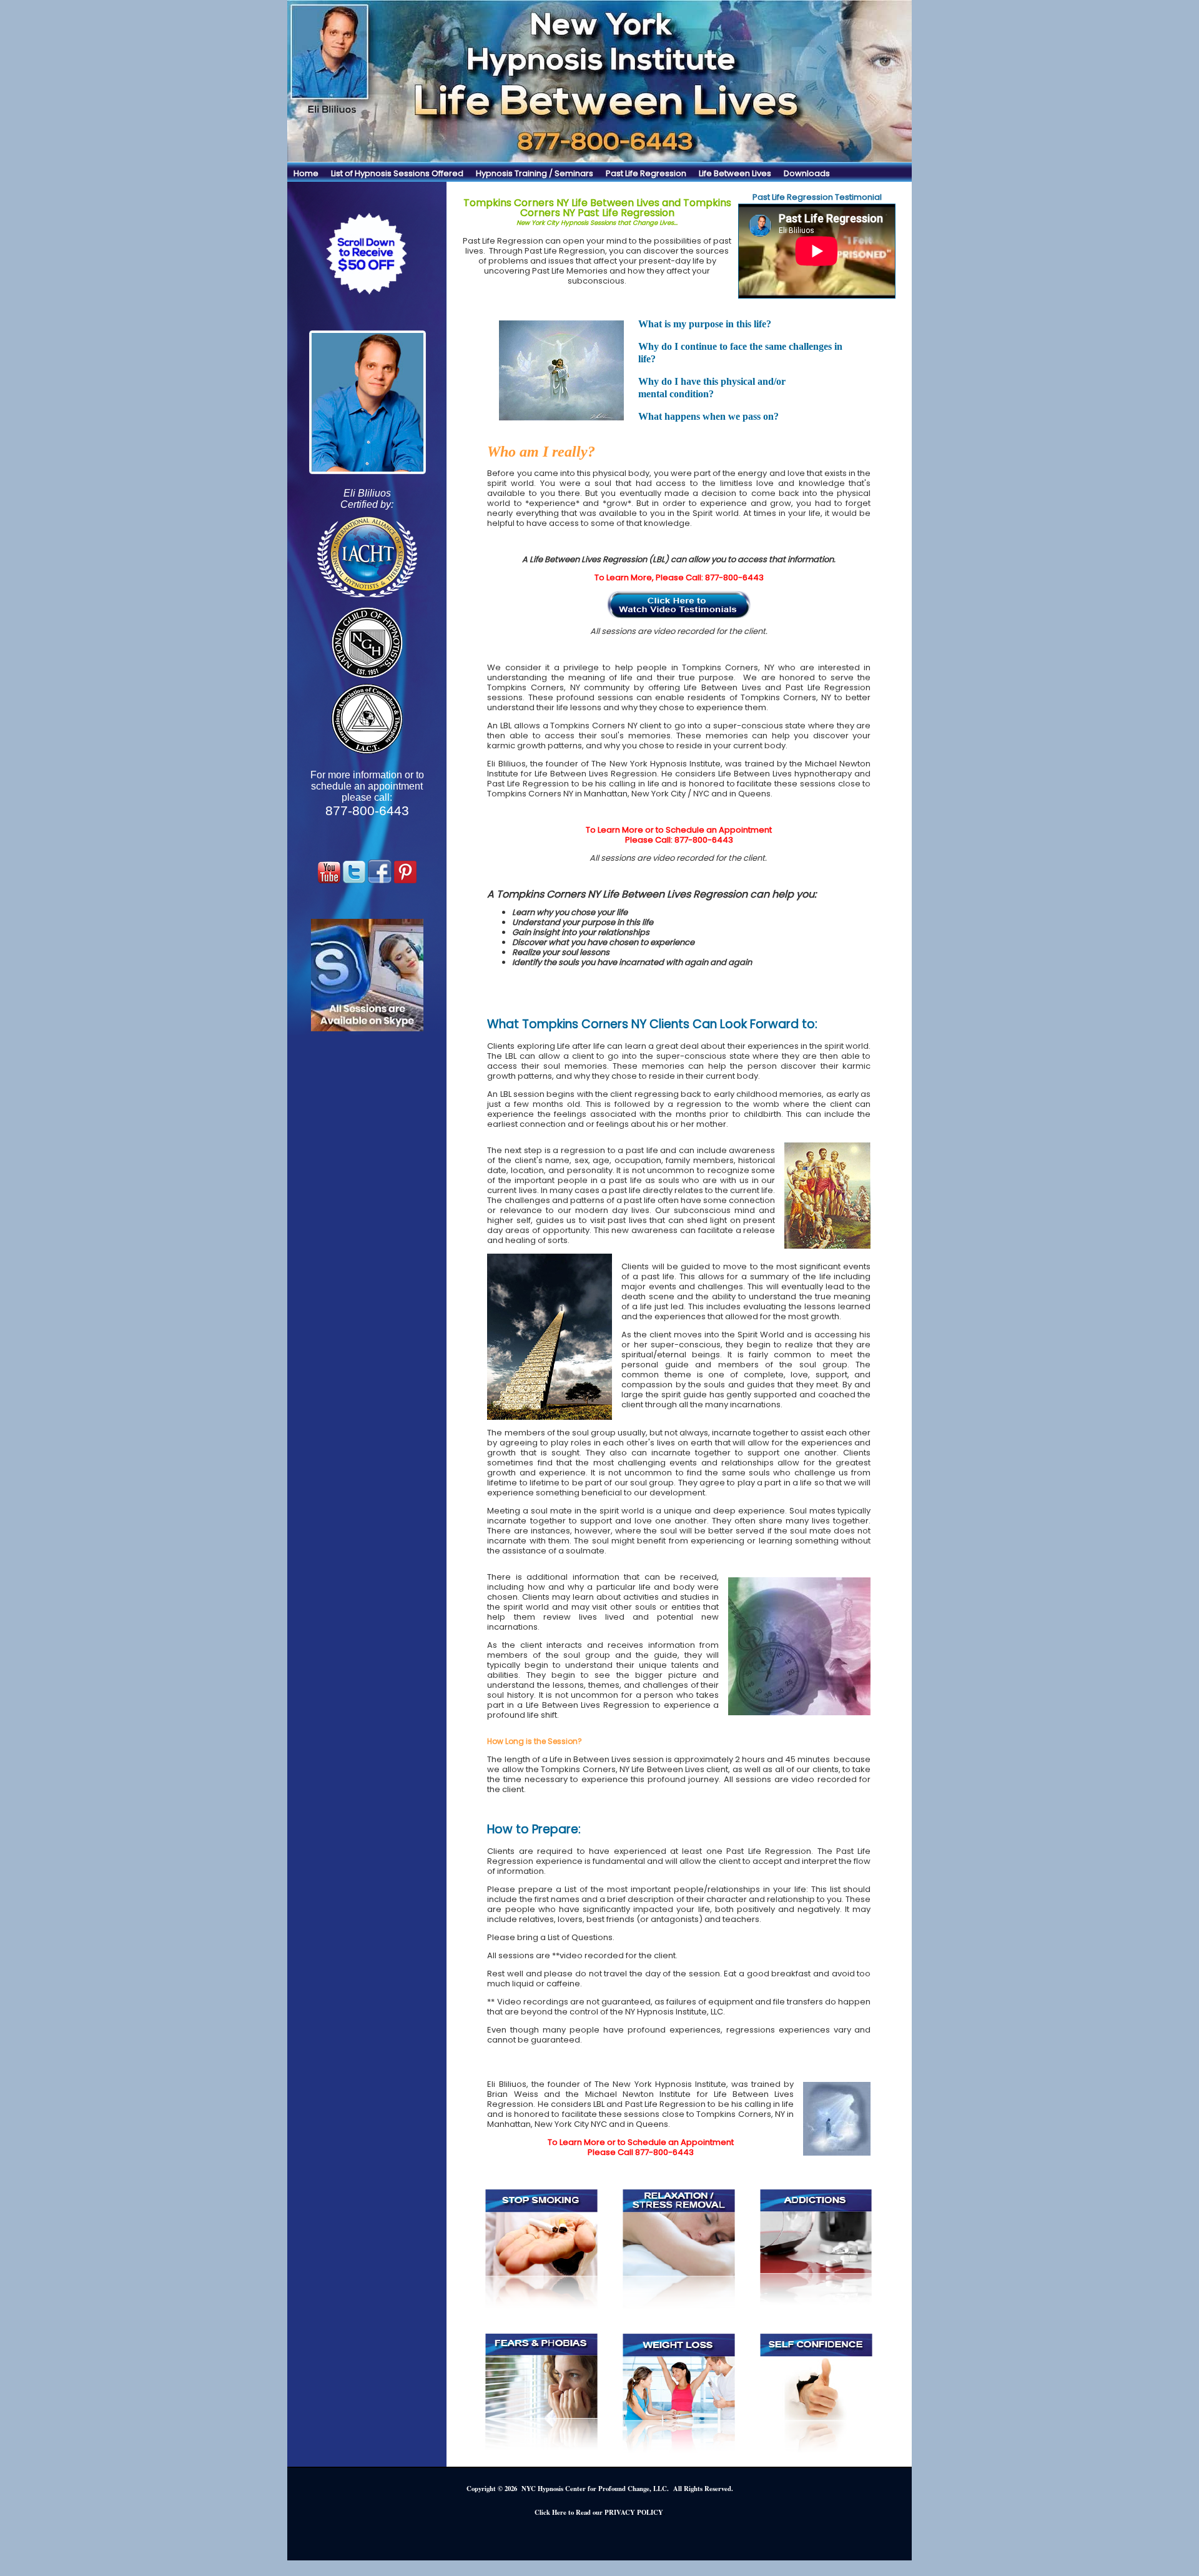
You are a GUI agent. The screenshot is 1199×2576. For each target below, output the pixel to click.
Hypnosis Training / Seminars (535, 173)
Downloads (807, 173)
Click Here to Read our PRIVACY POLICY (599, 2512)
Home (306, 173)
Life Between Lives (735, 173)
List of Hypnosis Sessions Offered (397, 173)
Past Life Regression (646, 173)
